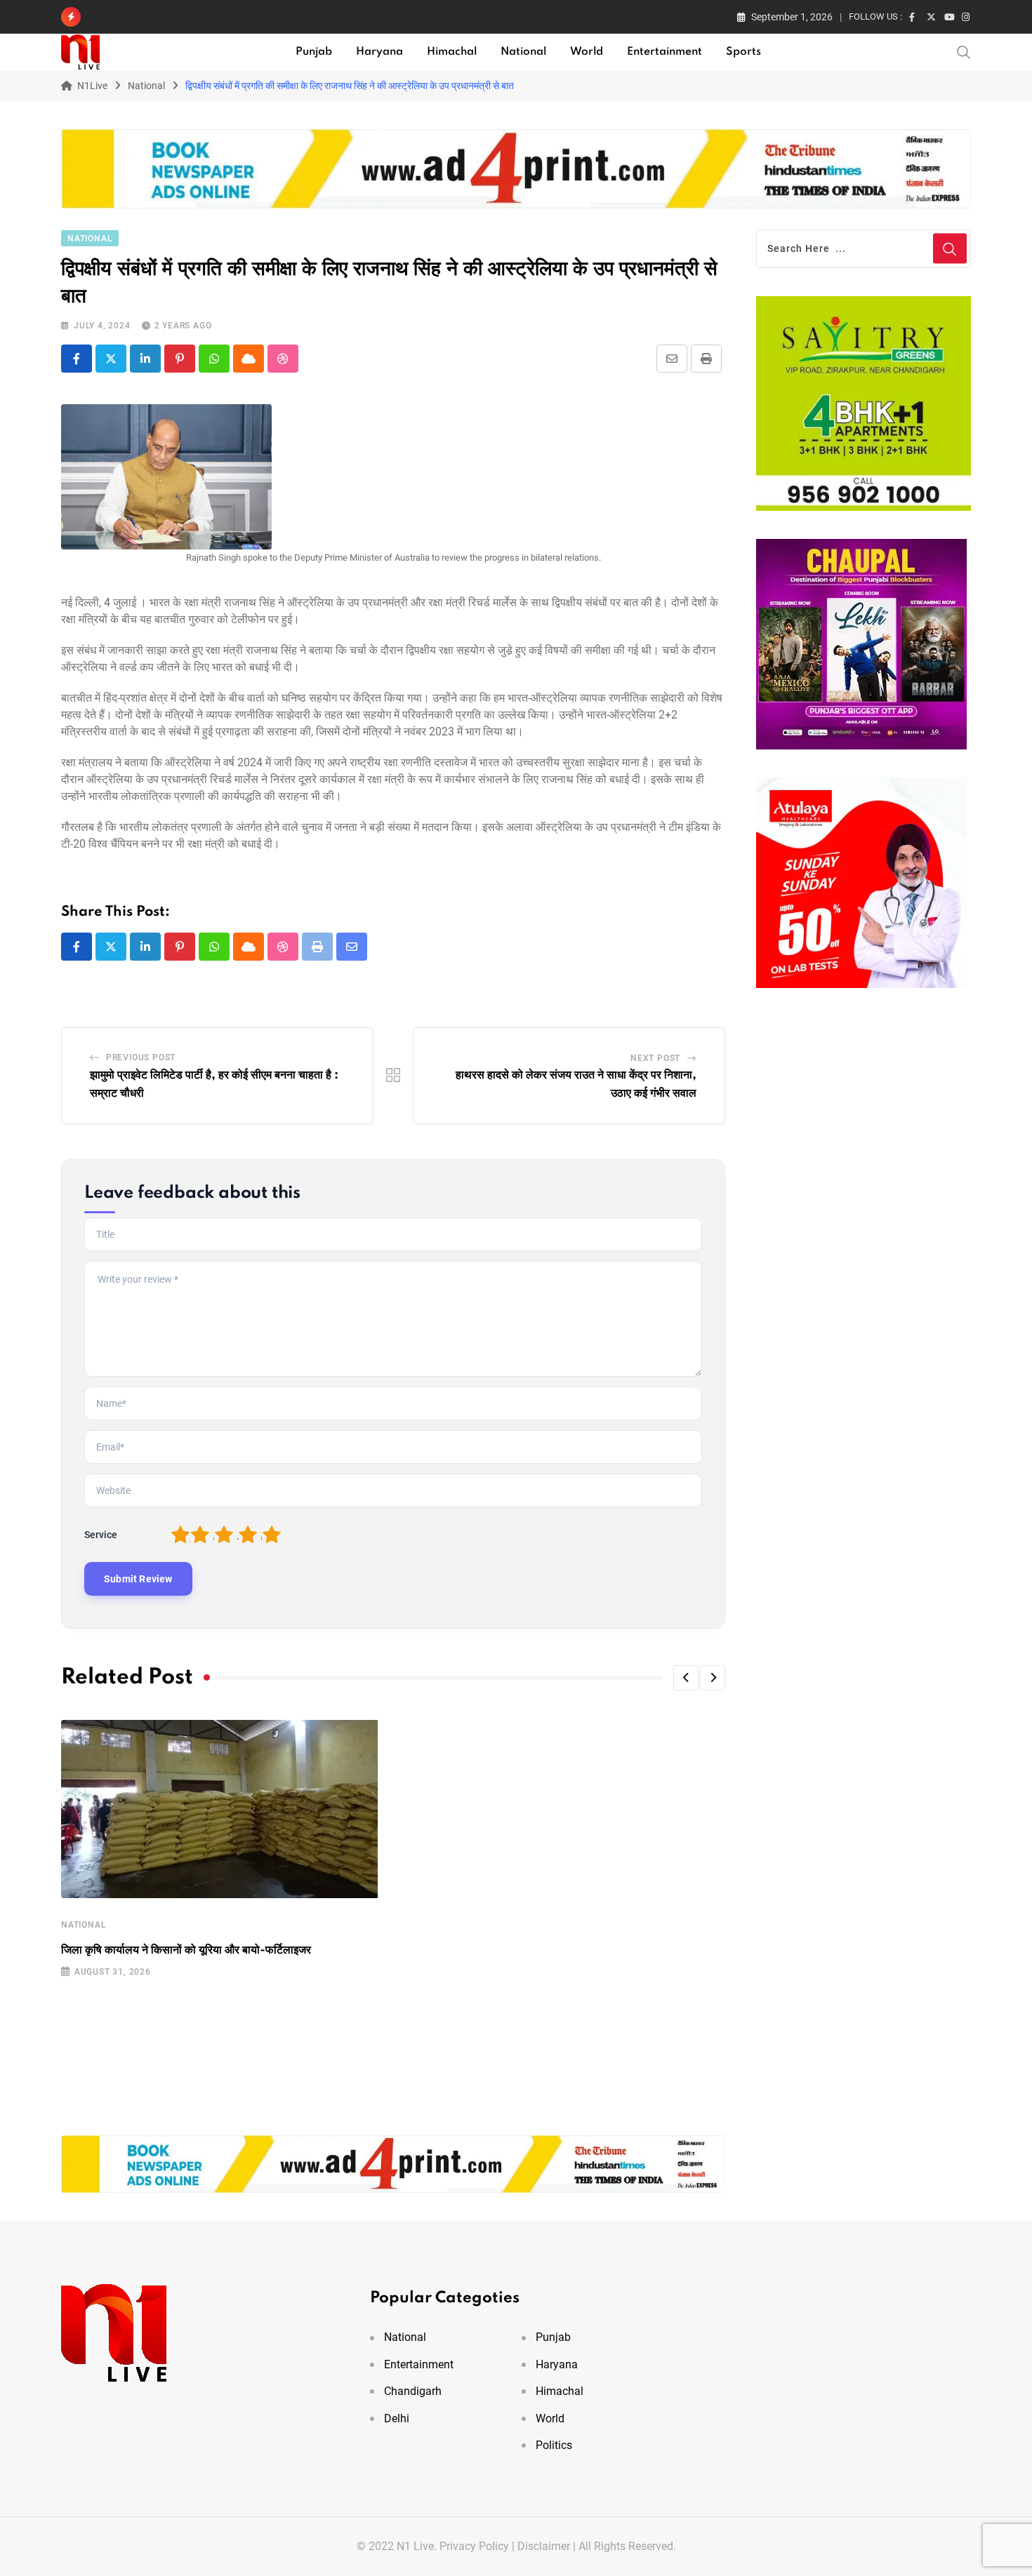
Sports (743, 52)
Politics (554, 2445)
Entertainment (664, 52)
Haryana (379, 52)
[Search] (964, 51)
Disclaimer (544, 2546)
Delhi (397, 2418)
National (523, 52)
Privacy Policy (474, 2546)
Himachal (452, 52)
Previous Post (141, 1057)
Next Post (655, 1058)
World (587, 52)
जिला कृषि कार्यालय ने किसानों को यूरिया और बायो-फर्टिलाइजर (186, 1950)
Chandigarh (413, 2391)
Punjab (314, 52)
